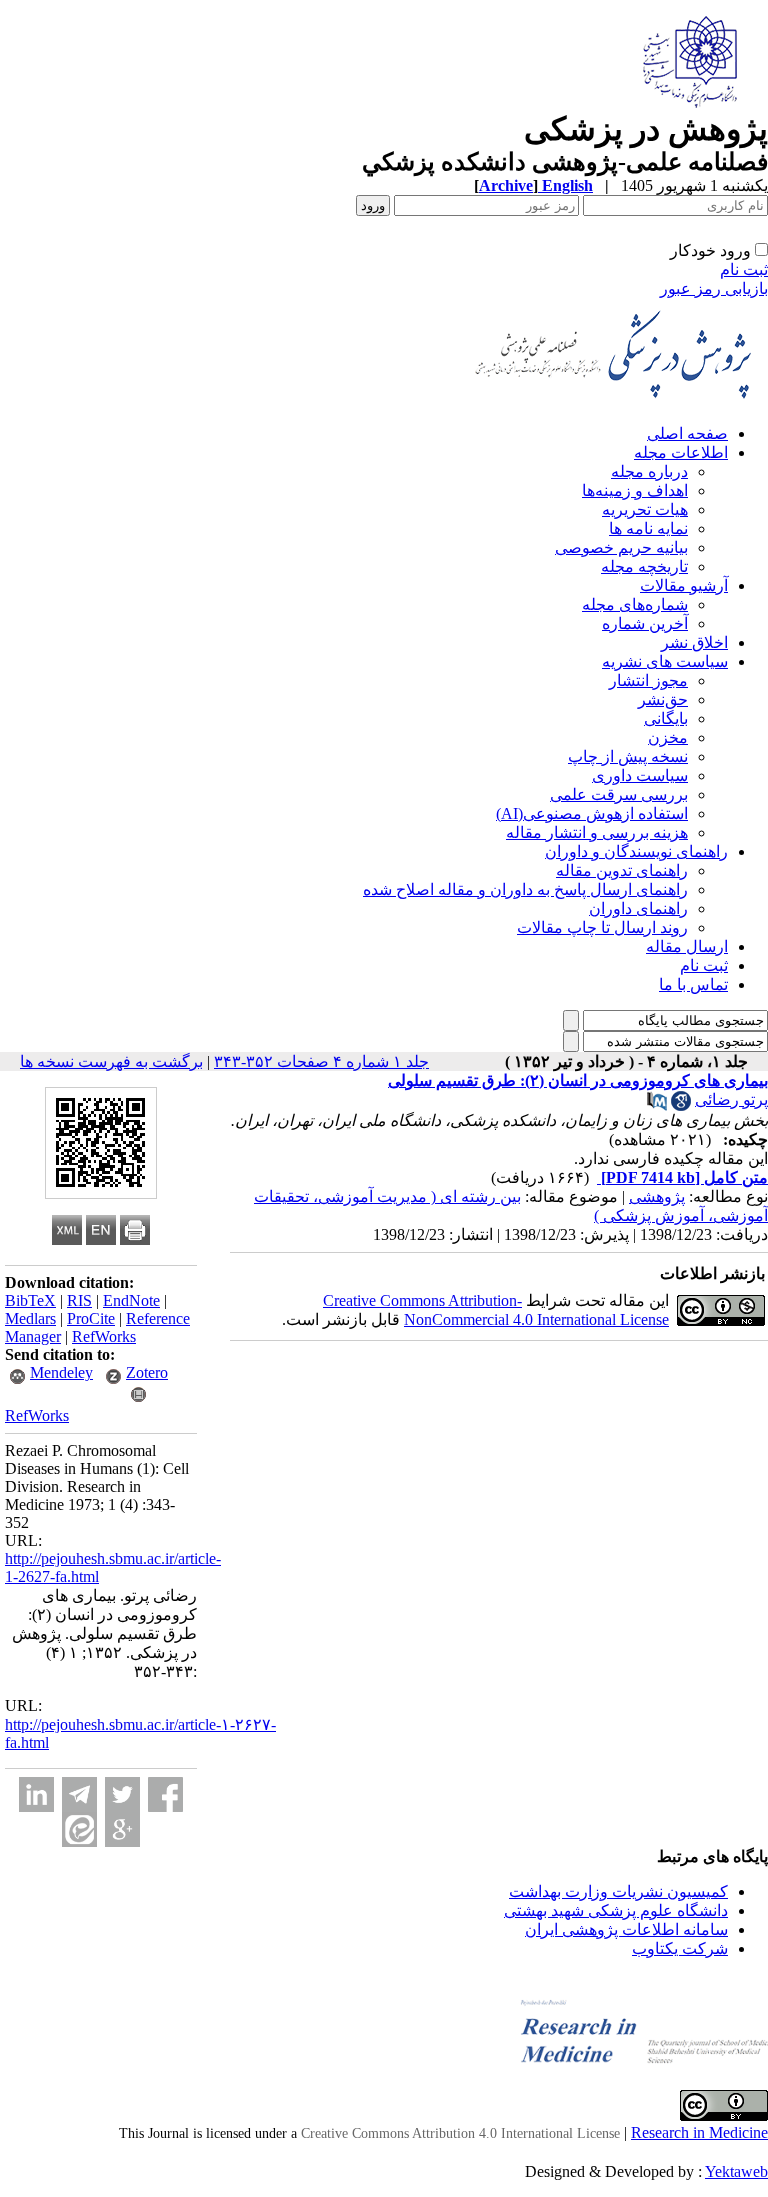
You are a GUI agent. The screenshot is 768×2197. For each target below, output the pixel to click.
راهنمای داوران (638, 908)
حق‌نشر (663, 699)
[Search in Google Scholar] (681, 1105)
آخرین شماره (645, 623)
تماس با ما (693, 984)
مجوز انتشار (648, 680)
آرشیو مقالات (684, 585)
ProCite (91, 1318)
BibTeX (30, 1300)
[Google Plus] (122, 1829)
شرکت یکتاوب (680, 1948)
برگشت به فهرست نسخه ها (111, 1061)
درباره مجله (649, 471)
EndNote (131, 1300)
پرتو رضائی (731, 1099)
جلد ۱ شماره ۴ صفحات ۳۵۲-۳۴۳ (321, 1061)
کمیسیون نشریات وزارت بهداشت (618, 1891)
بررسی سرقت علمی (619, 794)
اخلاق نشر (694, 642)
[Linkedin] (36, 1794)
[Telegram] (79, 1794)
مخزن (668, 737)
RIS (79, 1300)
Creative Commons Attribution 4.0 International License (460, 2133)
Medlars (30, 1318)
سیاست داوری (640, 775)
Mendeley (61, 1372)
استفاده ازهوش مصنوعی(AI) (592, 813)
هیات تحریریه (645, 509)
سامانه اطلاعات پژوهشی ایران (626, 1929)
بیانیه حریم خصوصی (621, 547)
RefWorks (104, 1336)
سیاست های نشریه (665, 661)
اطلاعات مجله (681, 452)
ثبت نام (744, 269)
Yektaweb (736, 2171)
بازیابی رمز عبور (714, 288)
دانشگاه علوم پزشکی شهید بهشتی (616, 1910)
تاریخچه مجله (644, 566)
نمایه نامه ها (648, 528)
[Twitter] (122, 1794)
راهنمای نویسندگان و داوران (636, 851)
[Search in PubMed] (657, 1105)
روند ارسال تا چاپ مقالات (602, 927)
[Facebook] (165, 1794)
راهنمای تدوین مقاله (622, 870)
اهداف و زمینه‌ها (635, 490)
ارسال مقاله (687, 946)
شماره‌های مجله (635, 604)
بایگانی (666, 718)
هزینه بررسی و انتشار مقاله (597, 832)
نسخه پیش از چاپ (628, 756)
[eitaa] (79, 1829)
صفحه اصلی (687, 433)
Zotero (147, 1372)
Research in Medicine (699, 2132)
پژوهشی (657, 1196)
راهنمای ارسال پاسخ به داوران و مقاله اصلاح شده (525, 889)
